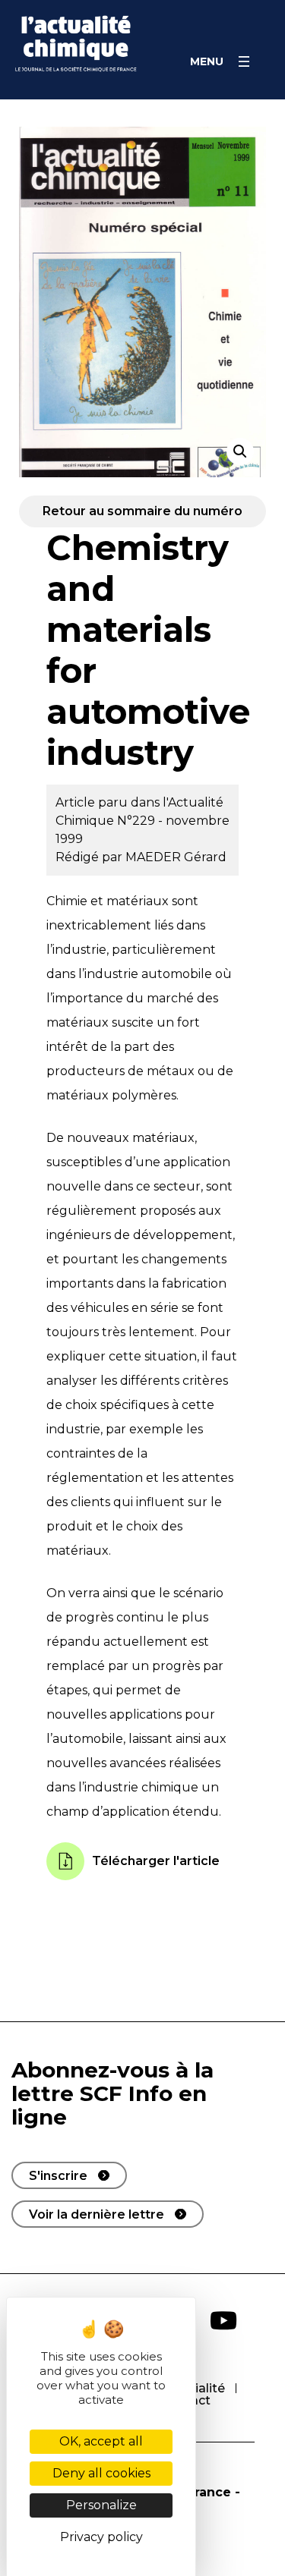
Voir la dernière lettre (97, 2214)
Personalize (101, 2505)
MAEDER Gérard (176, 857)
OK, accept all (101, 2441)
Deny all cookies (101, 2473)
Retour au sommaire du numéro (142, 511)
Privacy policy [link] (101, 2537)
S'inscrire (58, 2176)
